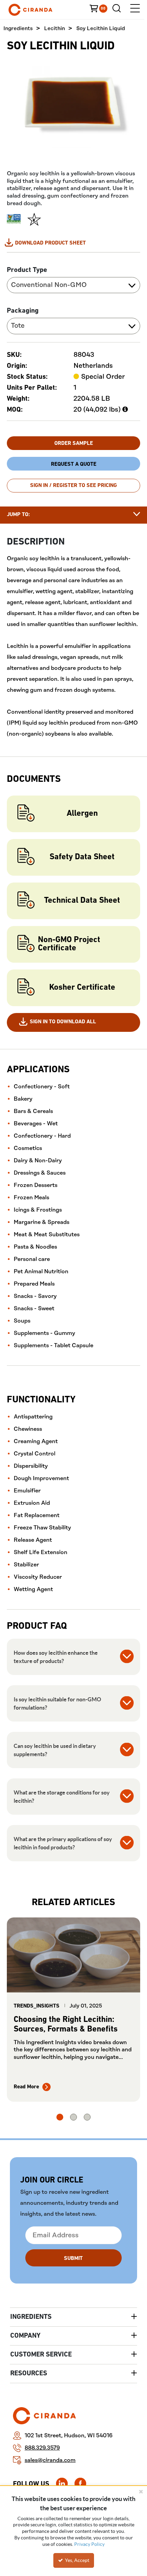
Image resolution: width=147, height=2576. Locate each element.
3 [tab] (87, 2117)
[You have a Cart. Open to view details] (101, 10)
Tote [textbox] (18, 326)
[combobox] (73, 285)
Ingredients (18, 29)
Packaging (23, 311)
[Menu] (135, 10)
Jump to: (18, 515)
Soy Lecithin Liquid (101, 29)
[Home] (41, 10)
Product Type (27, 270)
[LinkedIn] (62, 2484)
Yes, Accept (77, 2560)
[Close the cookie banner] (141, 2491)
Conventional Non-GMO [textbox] (49, 285)
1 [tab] (60, 2117)
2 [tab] (73, 2117)
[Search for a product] (118, 10)
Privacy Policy (89, 2544)
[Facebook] (80, 2484)
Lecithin (55, 29)
